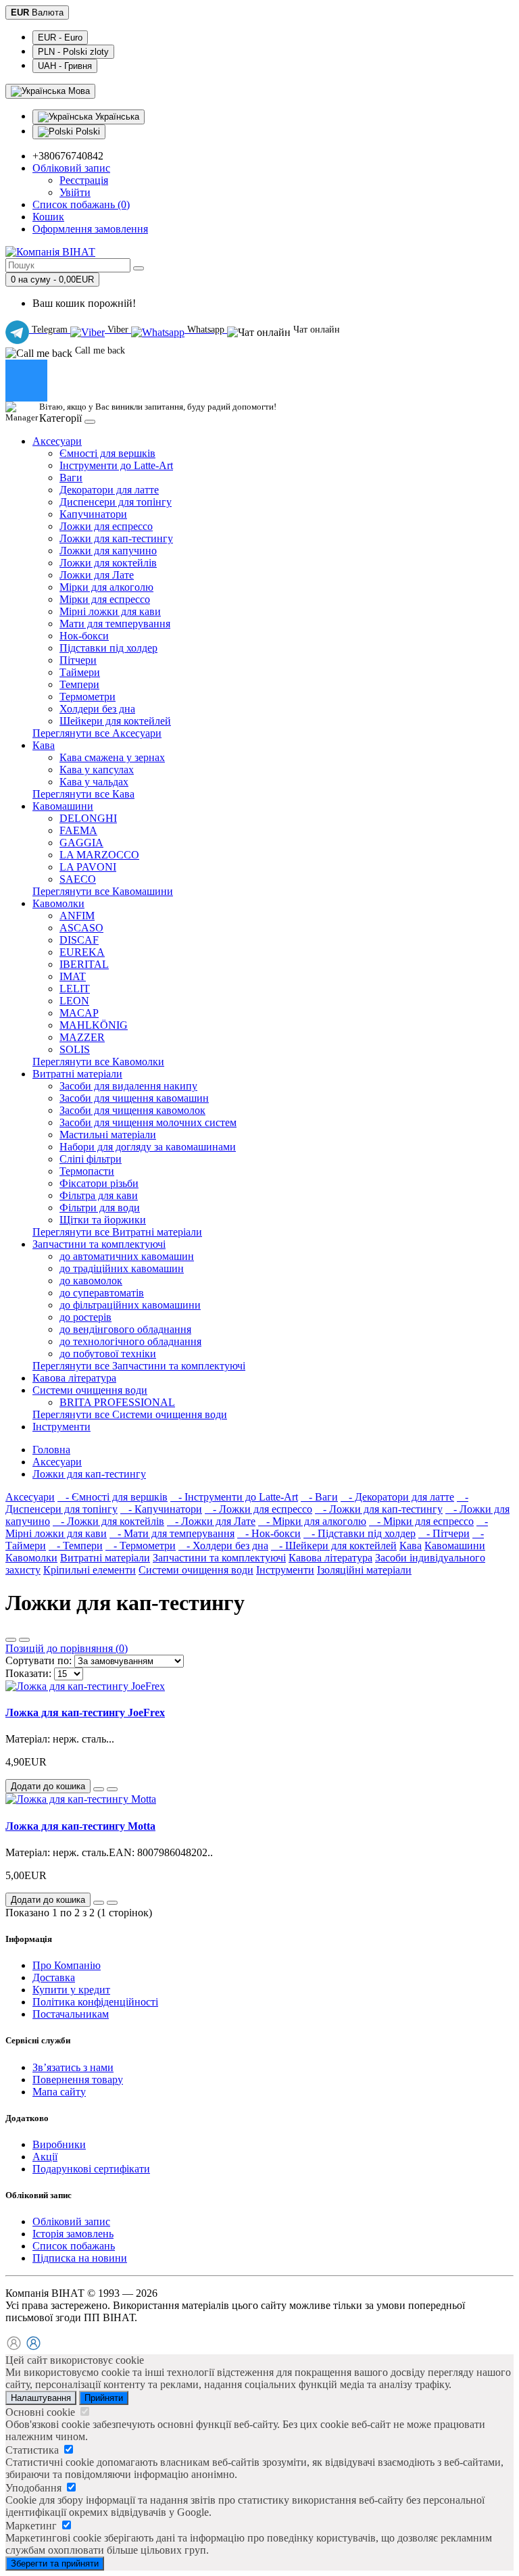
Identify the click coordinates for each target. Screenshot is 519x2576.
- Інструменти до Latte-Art (234, 1497)
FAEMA (78, 830)
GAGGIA (81, 843)
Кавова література (74, 1378)
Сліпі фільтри (91, 1159)
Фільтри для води (100, 1208)
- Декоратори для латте (397, 1497)
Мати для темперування (115, 624)
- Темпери (76, 1546)
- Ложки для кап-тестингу (379, 1509)
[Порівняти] (112, 1789)
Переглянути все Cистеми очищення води (130, 1414)
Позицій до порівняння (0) (67, 1648)
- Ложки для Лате (211, 1521)
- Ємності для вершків (113, 1497)
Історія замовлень (73, 2234)
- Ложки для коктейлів (108, 1521)
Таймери (80, 672)
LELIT (75, 989)
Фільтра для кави (99, 1195)
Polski (86, 131)
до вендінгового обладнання (125, 1329)
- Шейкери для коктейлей (334, 1546)
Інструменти (61, 1427)
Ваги (71, 478)
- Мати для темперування (172, 1533)
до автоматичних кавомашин (127, 1256)
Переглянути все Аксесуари (97, 733)
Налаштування (41, 2398)
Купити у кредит (71, 1990)
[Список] (11, 1640)
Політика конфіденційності (95, 2002)
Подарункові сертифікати (91, 2169)
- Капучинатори (161, 1509)
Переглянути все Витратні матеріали (117, 1232)
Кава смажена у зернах (112, 757)
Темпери (79, 684)
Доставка (54, 1977)
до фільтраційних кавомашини (130, 1305)
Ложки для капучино (108, 551)
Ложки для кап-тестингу (116, 538)
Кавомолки (58, 903)
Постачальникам (71, 2014)
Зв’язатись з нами (73, 2067)
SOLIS (75, 1049)
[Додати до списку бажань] (99, 1789)
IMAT (73, 976)
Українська (116, 117)
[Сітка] (24, 1640)
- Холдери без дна (223, 1546)
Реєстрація (84, 180)
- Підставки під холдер (360, 1533)
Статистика (33, 2450)
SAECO (78, 879)
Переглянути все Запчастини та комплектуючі (139, 1366)
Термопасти (87, 1171)
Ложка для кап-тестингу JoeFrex (85, 1712)
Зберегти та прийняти (55, 2563)
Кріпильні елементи (90, 1570)
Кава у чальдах (94, 782)
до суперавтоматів (102, 1293)
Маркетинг (32, 2526)
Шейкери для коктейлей (115, 721)
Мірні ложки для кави (110, 611)
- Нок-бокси (269, 1533)
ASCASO (81, 928)
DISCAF (79, 940)
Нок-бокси (84, 636)
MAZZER (82, 1037)
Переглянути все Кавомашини (103, 891)
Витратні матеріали (77, 1074)
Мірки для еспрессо (105, 599)
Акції (45, 2157)
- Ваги (319, 1497)
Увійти (75, 192)
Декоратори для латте (109, 490)
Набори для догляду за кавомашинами (148, 1147)
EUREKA (82, 952)
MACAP (79, 1013)
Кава (44, 745)
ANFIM (77, 916)
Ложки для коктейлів (108, 563)
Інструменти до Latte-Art (116, 465)
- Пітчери (444, 1533)
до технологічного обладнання (130, 1341)
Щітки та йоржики (103, 1220)
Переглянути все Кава (83, 794)
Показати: (28, 1673)
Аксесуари (57, 441)
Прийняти (104, 2398)
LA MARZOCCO (99, 855)
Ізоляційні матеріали (364, 1570)
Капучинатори (93, 514)
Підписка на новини (80, 2258)
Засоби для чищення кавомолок (132, 1110)
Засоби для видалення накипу (128, 1086)
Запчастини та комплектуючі (99, 1244)
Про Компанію (67, 1965)
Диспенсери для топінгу (116, 502)
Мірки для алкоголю (106, 587)
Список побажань (74, 2246)
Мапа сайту (59, 2092)
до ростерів (85, 1317)
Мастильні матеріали (108, 1135)
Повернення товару (78, 2080)
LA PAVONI (88, 867)
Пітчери (78, 660)
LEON (74, 1001)
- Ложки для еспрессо (258, 1509)
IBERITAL (84, 964)
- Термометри (141, 1546)
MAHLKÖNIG (94, 1025)
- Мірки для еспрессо (421, 1521)
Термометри (88, 697)
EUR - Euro (60, 38)
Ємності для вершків (107, 453)
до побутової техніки (108, 1354)
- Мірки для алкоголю (312, 1521)
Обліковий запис (71, 2221)
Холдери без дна (97, 709)
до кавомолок (91, 1281)
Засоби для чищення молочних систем (148, 1122)
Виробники (59, 2144)
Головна (51, 1450)
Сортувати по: (39, 1660)
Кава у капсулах (97, 770)
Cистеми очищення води (90, 1390)
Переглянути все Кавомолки (98, 1062)
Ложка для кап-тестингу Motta (80, 1826)
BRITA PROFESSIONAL (117, 1402)
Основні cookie (42, 2412)
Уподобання (35, 2488)
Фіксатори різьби (99, 1183)
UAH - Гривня (65, 66)
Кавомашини (63, 806)
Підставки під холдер (108, 648)
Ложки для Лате (97, 575)
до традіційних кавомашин (122, 1268)
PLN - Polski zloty (73, 52)
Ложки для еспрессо (106, 526)
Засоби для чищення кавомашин (134, 1098)
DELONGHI (88, 818)
